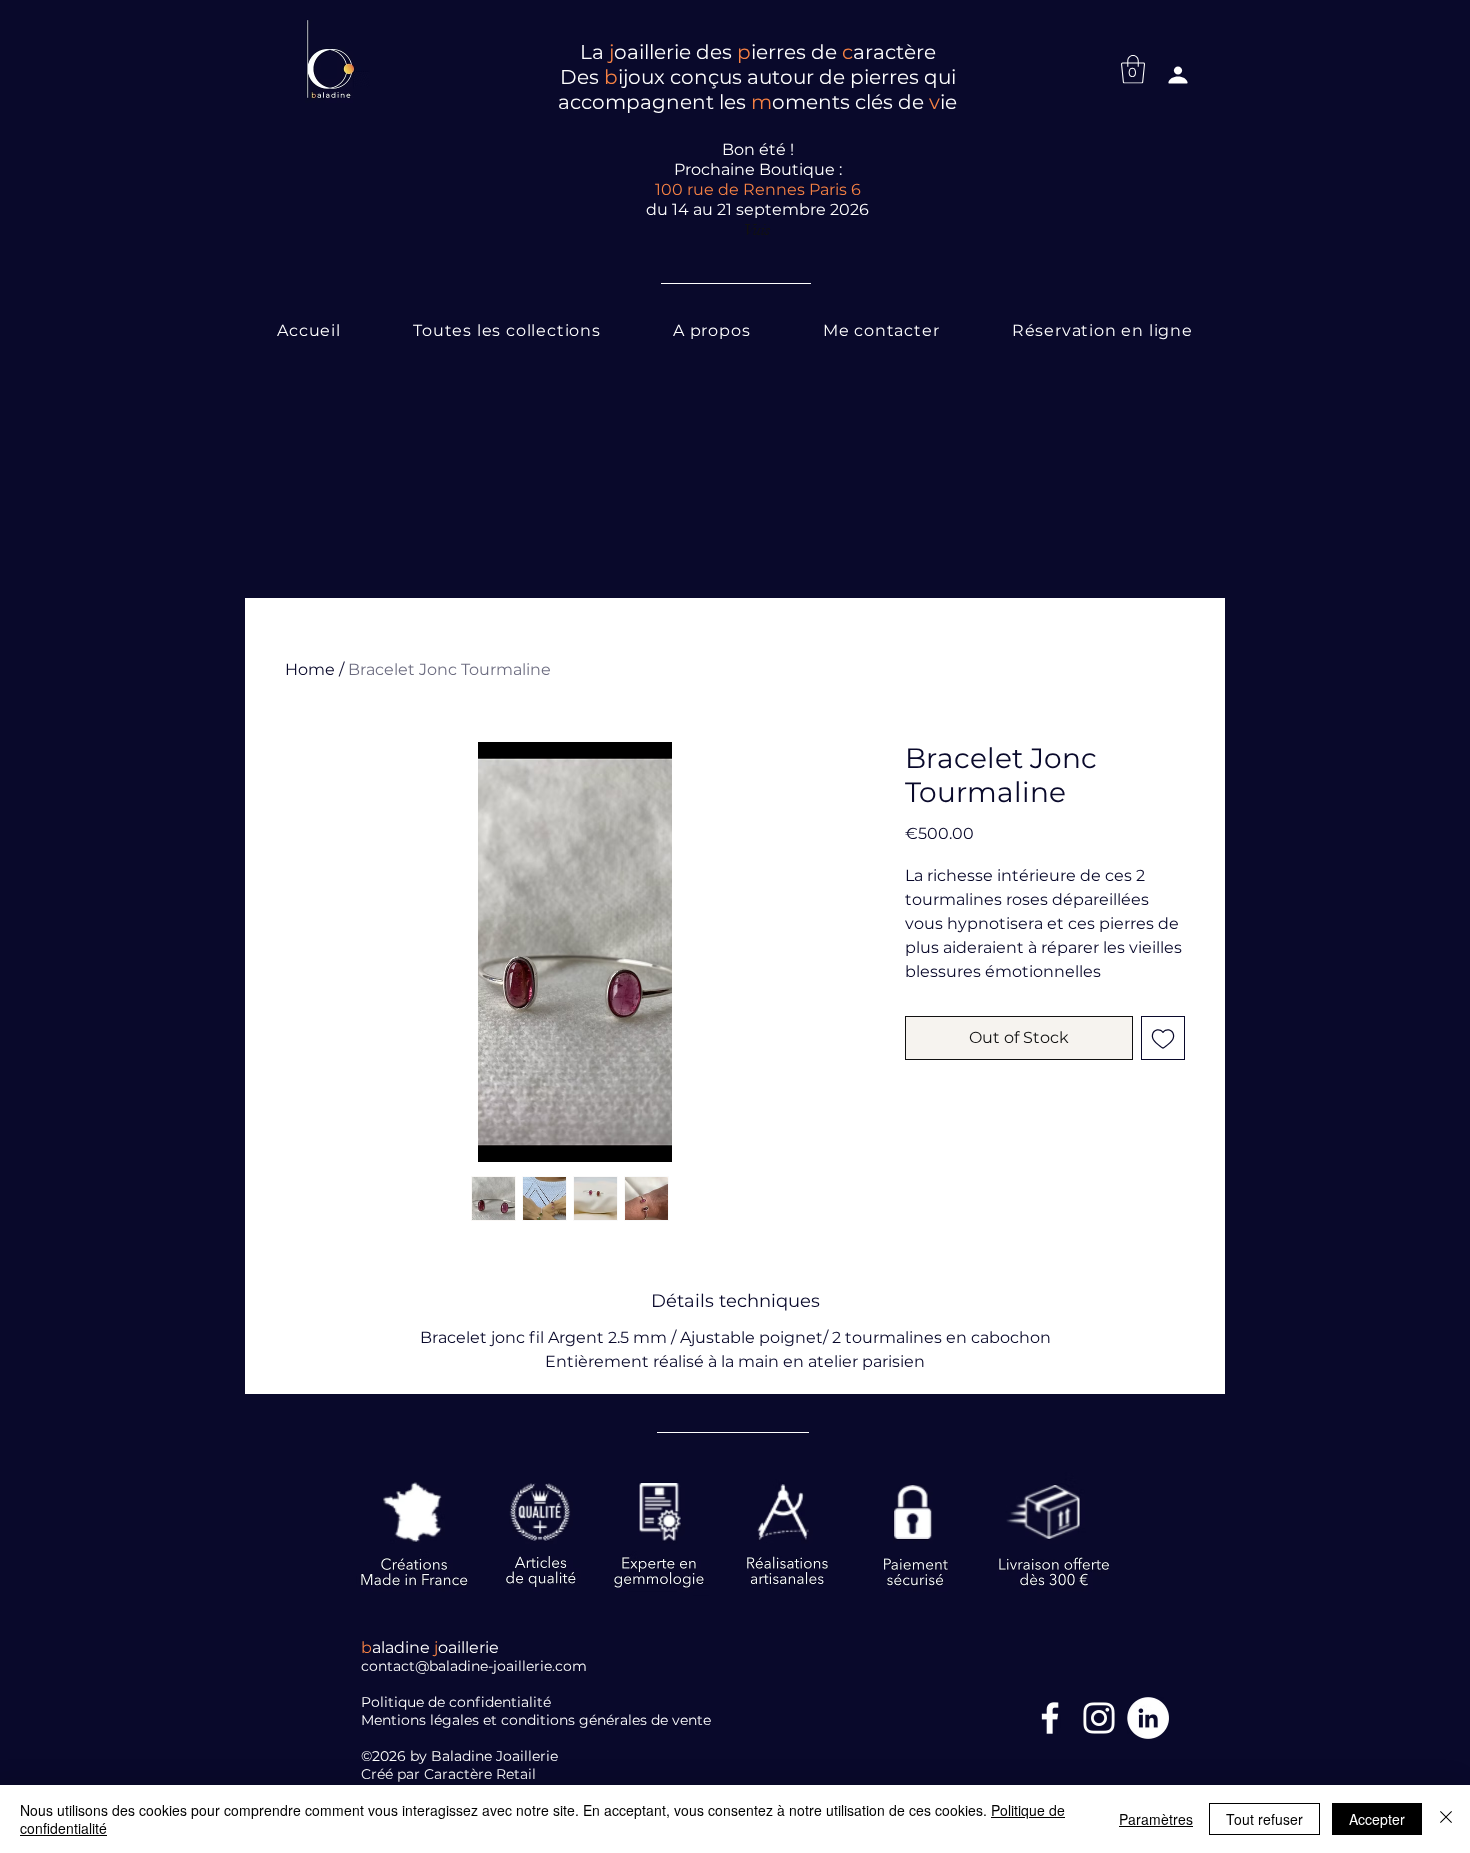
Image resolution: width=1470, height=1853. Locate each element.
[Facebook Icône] (1050, 1718)
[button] (1133, 69)
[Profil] (1178, 75)
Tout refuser (1264, 1819)
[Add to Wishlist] (1163, 1038)
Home (310, 669)
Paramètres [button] (1156, 1819)
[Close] (1446, 1819)
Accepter (1377, 1819)
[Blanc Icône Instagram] (1099, 1718)
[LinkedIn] (1148, 1718)
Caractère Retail (482, 1774)
